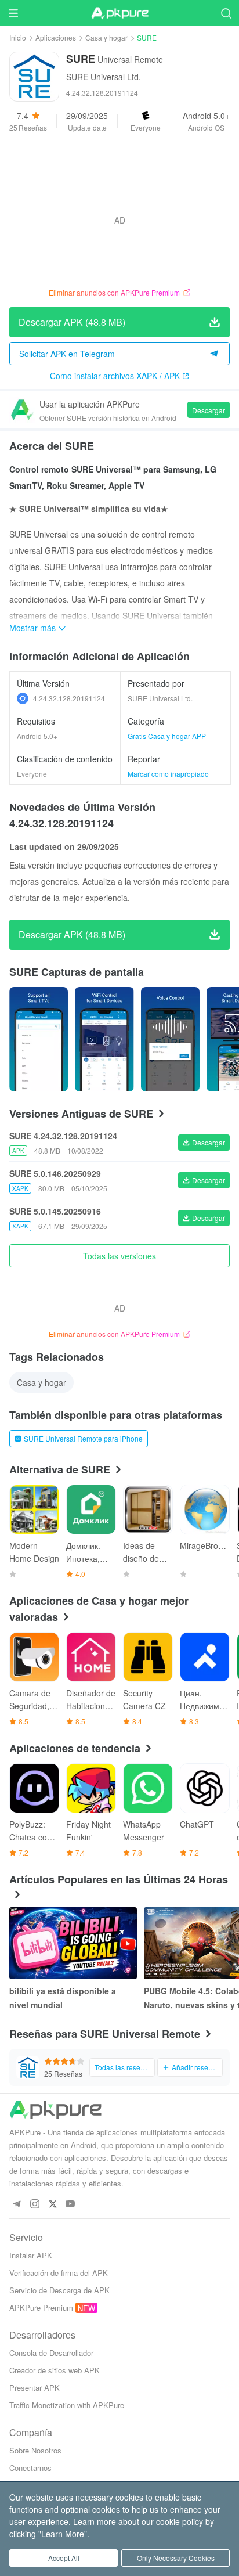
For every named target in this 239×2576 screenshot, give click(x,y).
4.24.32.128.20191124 (69, 698)
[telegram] (17, 2204)
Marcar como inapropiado (168, 774)
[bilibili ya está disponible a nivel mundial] (73, 1943)
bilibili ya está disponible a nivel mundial (63, 1998)
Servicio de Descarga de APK (59, 2290)
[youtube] (70, 2204)
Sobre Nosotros (35, 2450)
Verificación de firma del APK (59, 2273)
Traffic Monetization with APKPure (67, 2405)
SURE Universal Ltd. (104, 77)
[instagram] (35, 2204)
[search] (226, 13)
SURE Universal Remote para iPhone (83, 1438)
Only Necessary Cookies (176, 2558)
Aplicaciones (56, 37)
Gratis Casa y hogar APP (167, 736)
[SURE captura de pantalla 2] (170, 1039)
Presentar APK (35, 2388)
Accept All (64, 2558)
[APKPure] (119, 13)
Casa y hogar (106, 37)
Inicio (18, 37)
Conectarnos (30, 2468)
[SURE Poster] (39, 1039)
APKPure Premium (41, 2307)
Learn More (63, 2534)
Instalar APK (31, 2255)
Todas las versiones (119, 1256)
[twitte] (52, 2204)
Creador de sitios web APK (55, 2370)
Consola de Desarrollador (51, 2353)
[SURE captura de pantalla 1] (104, 1039)
